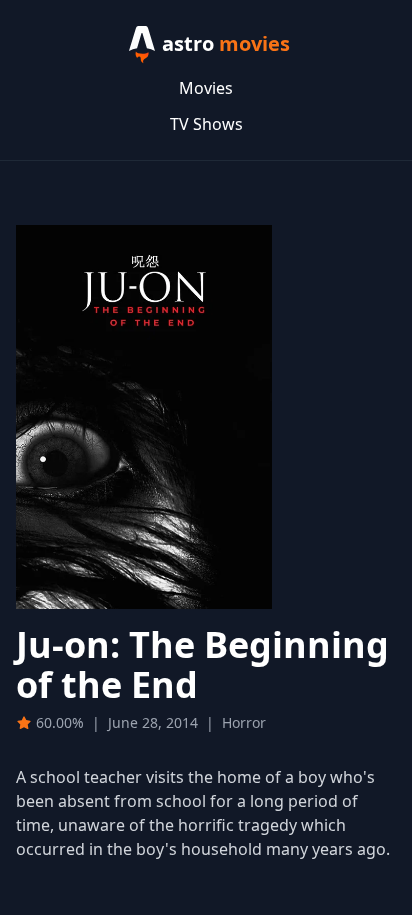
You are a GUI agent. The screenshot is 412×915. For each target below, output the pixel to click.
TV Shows (206, 124)
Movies (206, 88)
